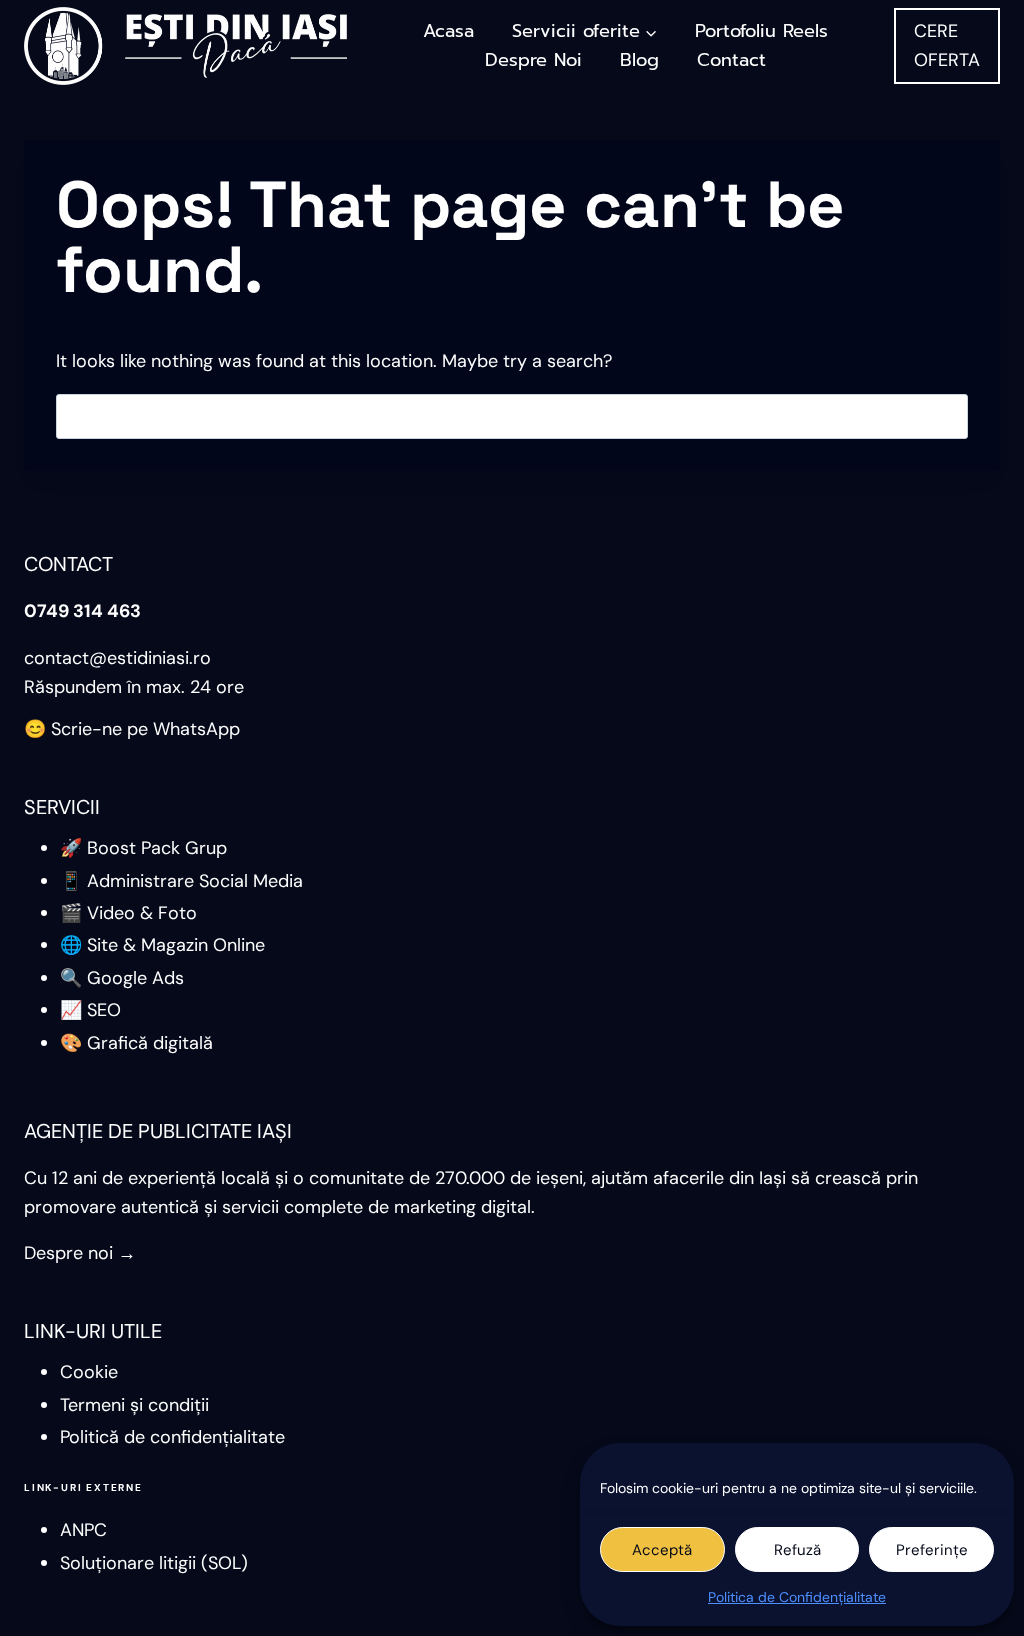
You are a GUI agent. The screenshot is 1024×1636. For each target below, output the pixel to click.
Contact (731, 60)
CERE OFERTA (947, 45)
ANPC (83, 1530)
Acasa (448, 31)
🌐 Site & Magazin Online (162, 945)
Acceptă (662, 1550)
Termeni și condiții (134, 1405)
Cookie (89, 1372)
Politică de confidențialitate (172, 1437)
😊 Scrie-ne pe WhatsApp (132, 729)
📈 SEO (90, 1010)
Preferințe (932, 1550)
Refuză (797, 1550)
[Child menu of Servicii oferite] (585, 31)
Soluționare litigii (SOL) (154, 1563)
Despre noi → (80, 1253)
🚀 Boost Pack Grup (143, 848)
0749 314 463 (82, 611)
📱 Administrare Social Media (181, 881)
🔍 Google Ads (122, 978)
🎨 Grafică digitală (136, 1043)
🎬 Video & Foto (128, 913)
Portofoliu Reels (761, 31)
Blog (639, 60)
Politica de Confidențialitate (797, 1597)
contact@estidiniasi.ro (117, 658)
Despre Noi (533, 60)
